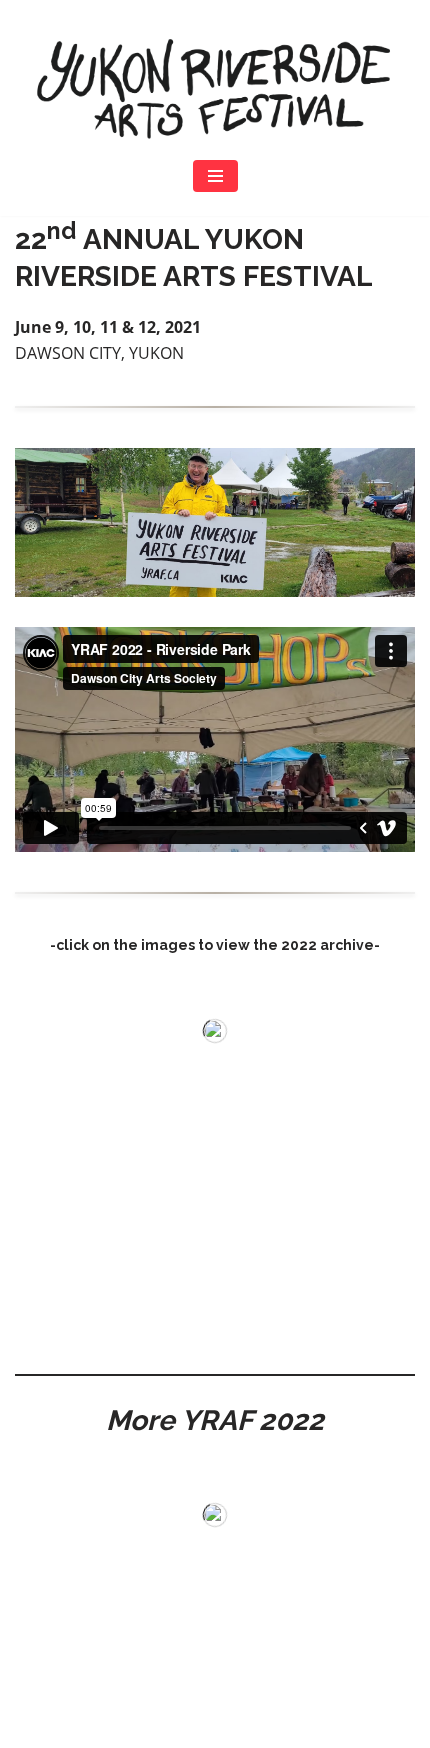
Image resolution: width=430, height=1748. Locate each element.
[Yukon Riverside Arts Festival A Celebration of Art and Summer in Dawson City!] (215, 88)
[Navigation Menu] (215, 176)
